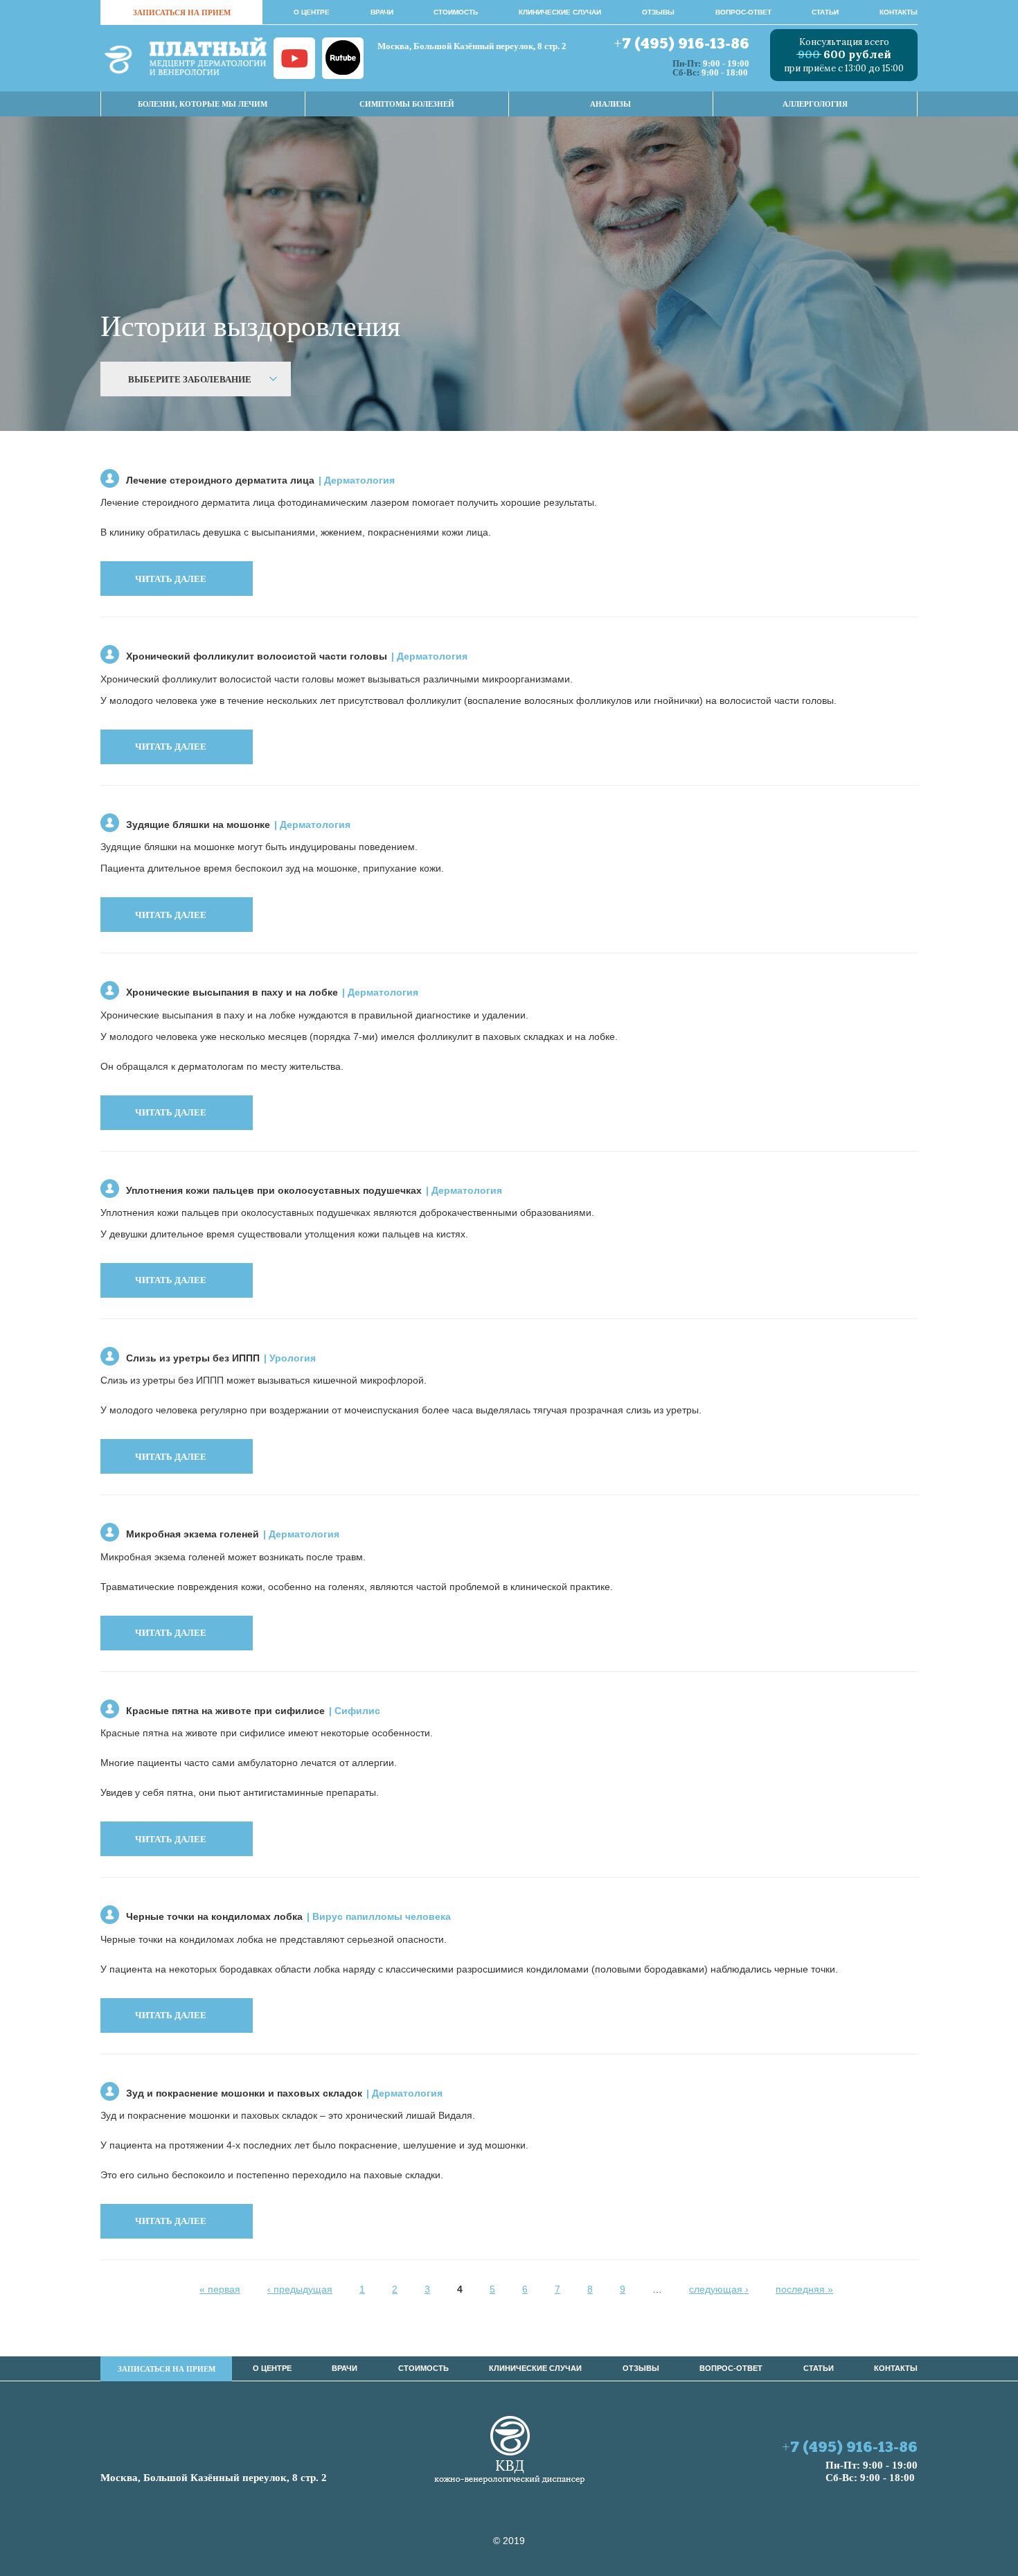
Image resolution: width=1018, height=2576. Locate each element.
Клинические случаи (560, 12)
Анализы (610, 104)
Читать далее (171, 579)
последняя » (804, 2289)
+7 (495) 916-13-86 (681, 45)
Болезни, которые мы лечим (203, 104)
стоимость (456, 12)
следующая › (719, 2289)
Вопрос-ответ (743, 12)
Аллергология (815, 104)
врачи (382, 12)
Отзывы (658, 12)
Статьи (825, 12)
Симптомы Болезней (407, 104)
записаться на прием (182, 12)
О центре (312, 12)
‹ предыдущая (300, 2289)
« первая (220, 2289)
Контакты (899, 12)
